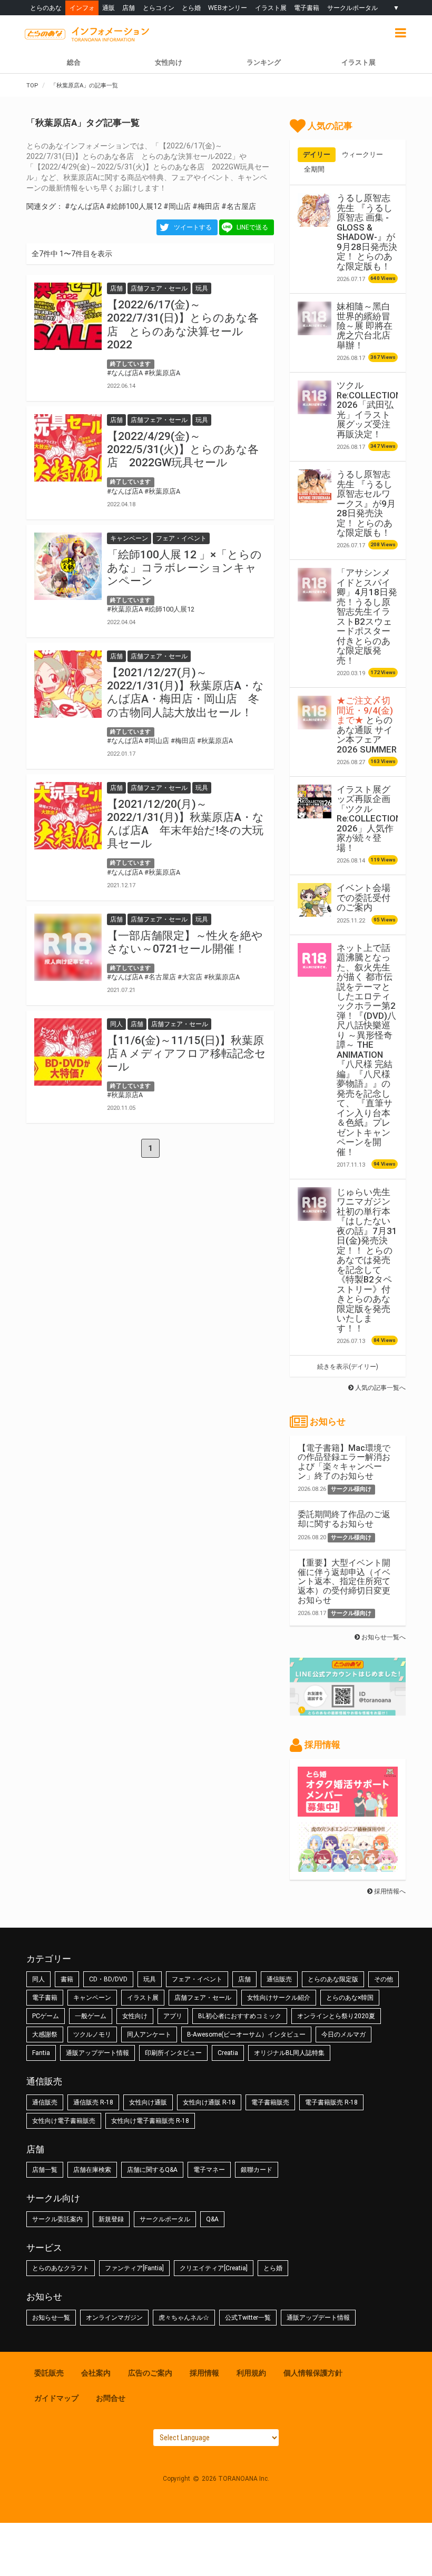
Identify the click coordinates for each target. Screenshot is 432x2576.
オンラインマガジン (114, 2318)
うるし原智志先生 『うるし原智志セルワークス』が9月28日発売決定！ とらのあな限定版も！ (366, 503)
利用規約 (251, 2373)
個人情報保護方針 (313, 2373)
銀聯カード (257, 2170)
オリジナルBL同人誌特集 (289, 2053)
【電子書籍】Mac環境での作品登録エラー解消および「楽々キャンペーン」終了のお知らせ (344, 1462)
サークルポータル (352, 8)
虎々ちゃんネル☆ (184, 2318)
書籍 (67, 1979)
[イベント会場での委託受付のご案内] (315, 900)
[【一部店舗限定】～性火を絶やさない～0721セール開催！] (68, 947)
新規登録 (111, 2219)
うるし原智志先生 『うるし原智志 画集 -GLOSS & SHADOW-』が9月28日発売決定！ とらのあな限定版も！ (367, 232)
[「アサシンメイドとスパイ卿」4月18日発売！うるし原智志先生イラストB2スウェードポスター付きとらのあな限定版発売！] (315, 585)
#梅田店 (206, 206)
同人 (38, 1979)
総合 (74, 62)
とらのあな (46, 8)
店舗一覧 (45, 2170)
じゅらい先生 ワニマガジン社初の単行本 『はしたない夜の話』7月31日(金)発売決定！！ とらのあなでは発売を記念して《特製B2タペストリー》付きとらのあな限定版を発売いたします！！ (367, 1260)
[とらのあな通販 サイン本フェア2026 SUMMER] (315, 713)
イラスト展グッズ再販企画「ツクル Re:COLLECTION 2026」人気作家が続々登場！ (369, 819)
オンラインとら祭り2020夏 (336, 2016)
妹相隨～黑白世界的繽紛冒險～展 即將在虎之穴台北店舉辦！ (365, 326)
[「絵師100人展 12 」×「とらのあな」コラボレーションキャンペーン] (68, 566)
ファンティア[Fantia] (134, 2268)
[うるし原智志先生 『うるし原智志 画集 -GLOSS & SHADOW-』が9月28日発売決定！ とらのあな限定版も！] (315, 210)
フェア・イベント (197, 1979)
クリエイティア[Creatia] (214, 2268)
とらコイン (159, 8)
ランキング (264, 62)
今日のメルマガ (343, 2034)
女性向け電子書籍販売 (64, 2121)
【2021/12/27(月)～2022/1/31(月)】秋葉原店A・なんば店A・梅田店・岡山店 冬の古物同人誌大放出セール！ (185, 693)
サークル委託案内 (57, 2219)
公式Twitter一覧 (248, 2318)
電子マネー (209, 2170)
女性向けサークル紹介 (279, 1998)
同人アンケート (149, 2034)
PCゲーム (46, 2016)
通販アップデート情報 (97, 2053)
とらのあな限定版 (333, 1979)
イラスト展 (271, 8)
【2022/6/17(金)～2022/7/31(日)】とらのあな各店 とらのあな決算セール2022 (183, 325)
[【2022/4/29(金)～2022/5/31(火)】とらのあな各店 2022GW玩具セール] (68, 448)
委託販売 (49, 2373)
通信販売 (279, 1979)
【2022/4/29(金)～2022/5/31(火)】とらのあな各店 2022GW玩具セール (183, 449)
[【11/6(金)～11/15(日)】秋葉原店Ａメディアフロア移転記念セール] (68, 1052)
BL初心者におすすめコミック (240, 2016)
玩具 (150, 1979)
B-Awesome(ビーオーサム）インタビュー (246, 2034)
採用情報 (204, 2373)
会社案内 (96, 2373)
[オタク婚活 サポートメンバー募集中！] (348, 1811)
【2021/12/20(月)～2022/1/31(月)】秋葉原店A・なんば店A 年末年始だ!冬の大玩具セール (185, 824)
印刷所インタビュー (173, 2053)
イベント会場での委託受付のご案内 (364, 898)
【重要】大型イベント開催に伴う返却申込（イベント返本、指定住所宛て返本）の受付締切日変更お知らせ (344, 1581)
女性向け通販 (148, 2102)
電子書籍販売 (270, 2102)
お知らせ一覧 (51, 2318)
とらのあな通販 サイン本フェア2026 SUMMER (367, 725)
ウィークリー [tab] (362, 154)
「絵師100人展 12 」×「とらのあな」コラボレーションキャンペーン (184, 568)
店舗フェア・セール (203, 1998)
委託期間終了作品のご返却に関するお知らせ (344, 1519)
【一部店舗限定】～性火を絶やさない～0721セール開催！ (185, 942)
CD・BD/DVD (108, 1979)
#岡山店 (177, 206)
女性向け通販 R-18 (209, 2102)
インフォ (82, 8)
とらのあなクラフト (61, 2268)
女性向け (169, 62)
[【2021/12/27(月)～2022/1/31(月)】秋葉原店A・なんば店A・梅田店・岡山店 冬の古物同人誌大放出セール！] (68, 684)
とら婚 (191, 8)
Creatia (228, 2053)
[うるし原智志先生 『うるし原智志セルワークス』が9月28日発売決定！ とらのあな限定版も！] (315, 486)
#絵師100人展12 (134, 206)
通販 (109, 8)
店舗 (129, 8)
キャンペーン (92, 1998)
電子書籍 (307, 8)
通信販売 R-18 (93, 2102)
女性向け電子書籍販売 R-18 (150, 2121)
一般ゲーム (91, 2016)
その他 (384, 1979)
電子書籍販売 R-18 (331, 2102)
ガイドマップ (56, 2398)
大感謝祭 (45, 2034)
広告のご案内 (150, 2373)
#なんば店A (85, 206)
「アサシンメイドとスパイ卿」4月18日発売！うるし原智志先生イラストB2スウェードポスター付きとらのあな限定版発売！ (367, 616)
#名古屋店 (239, 206)
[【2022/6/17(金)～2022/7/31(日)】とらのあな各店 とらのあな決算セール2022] (68, 316)
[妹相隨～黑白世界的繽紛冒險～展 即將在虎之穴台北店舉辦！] (315, 318)
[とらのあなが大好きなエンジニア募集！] (348, 1867)
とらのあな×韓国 (350, 1998)
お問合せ (111, 2398)
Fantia (41, 2053)
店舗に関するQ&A (152, 2170)
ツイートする (193, 227)
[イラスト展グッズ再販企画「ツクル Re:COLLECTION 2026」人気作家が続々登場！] (315, 801)
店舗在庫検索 (92, 2170)
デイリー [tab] (317, 154)
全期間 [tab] (314, 169)
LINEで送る (252, 227)
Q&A (212, 2219)
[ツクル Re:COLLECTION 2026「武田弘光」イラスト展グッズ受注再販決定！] (315, 397)
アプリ (173, 2016)
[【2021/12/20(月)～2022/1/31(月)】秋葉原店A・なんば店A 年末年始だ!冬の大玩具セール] (68, 816)
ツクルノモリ (92, 2034)
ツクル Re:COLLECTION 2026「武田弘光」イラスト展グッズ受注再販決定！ (369, 409)
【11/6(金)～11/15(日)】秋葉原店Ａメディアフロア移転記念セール (186, 1054)
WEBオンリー (228, 8)
